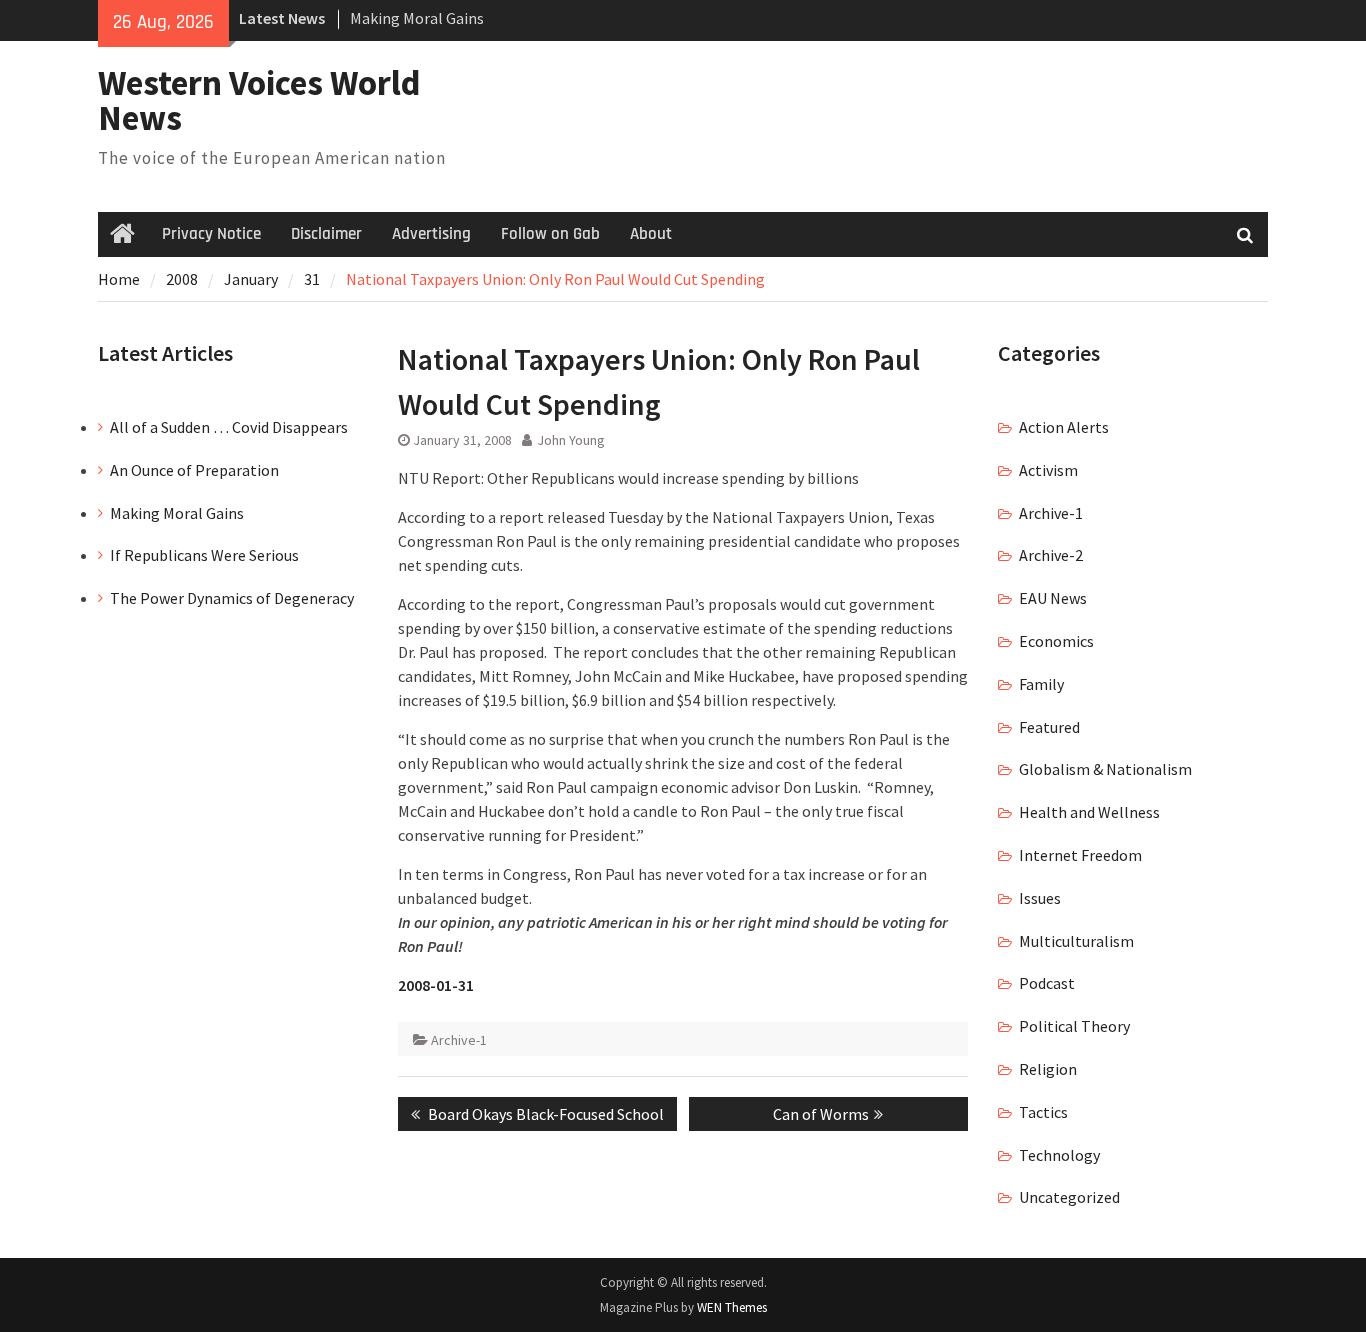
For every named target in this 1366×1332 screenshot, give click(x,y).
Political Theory (1074, 1026)
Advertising (431, 234)
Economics (1056, 641)
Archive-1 (459, 1040)
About (651, 234)
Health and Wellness (1089, 812)
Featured (1049, 727)
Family (1041, 684)
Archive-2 (1051, 555)
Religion (1048, 1069)
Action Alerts (1064, 427)
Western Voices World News (259, 100)
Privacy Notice (211, 234)
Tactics (1043, 1112)
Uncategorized (1069, 1197)
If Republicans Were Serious (204, 555)
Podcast (1047, 983)
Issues (1040, 898)
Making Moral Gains (417, 18)
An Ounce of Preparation (194, 470)
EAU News (1053, 598)
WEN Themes (732, 1307)
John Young (571, 440)
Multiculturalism (1076, 941)
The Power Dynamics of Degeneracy (232, 598)
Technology (1059, 1155)
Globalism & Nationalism (1105, 769)
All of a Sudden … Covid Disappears (229, 427)
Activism (1048, 470)
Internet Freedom (1080, 855)
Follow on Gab (550, 234)
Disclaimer (326, 234)
